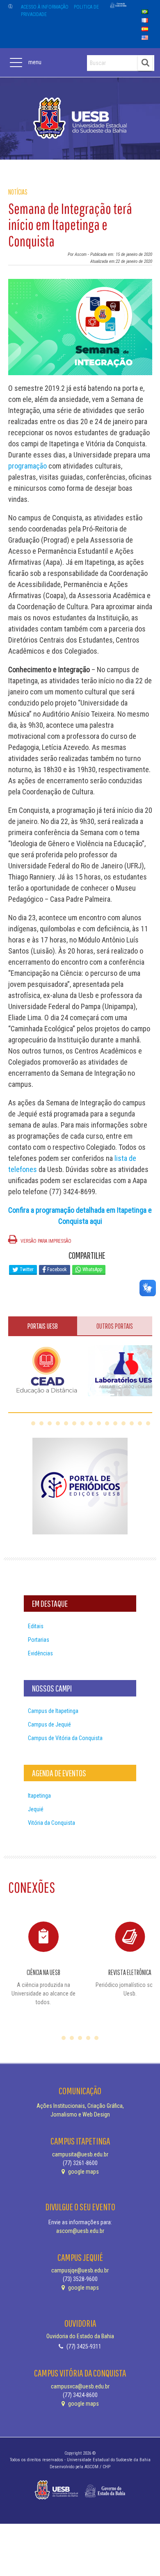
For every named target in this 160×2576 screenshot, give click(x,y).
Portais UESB (43, 1326)
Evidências (40, 1653)
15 (148, 1423)
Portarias (39, 1640)
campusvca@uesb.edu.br (80, 2386)
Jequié (36, 1809)
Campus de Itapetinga (53, 1711)
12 (123, 1423)
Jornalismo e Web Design (80, 2114)
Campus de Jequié (49, 1724)
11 (115, 1423)
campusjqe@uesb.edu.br (80, 2270)
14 (140, 1423)
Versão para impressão (45, 1241)
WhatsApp (92, 1269)
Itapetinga (39, 1796)
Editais (36, 1626)
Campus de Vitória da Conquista (65, 1738)
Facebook (56, 1269)
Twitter (26, 1269)
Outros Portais (115, 1326)
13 (132, 1423)
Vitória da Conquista (51, 1823)
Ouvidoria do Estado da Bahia (80, 2336)
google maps (83, 2172)
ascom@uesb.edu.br (80, 2231)
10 (107, 1423)
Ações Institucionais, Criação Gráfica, (80, 2106)
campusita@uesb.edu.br (80, 2154)
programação (27, 466)
